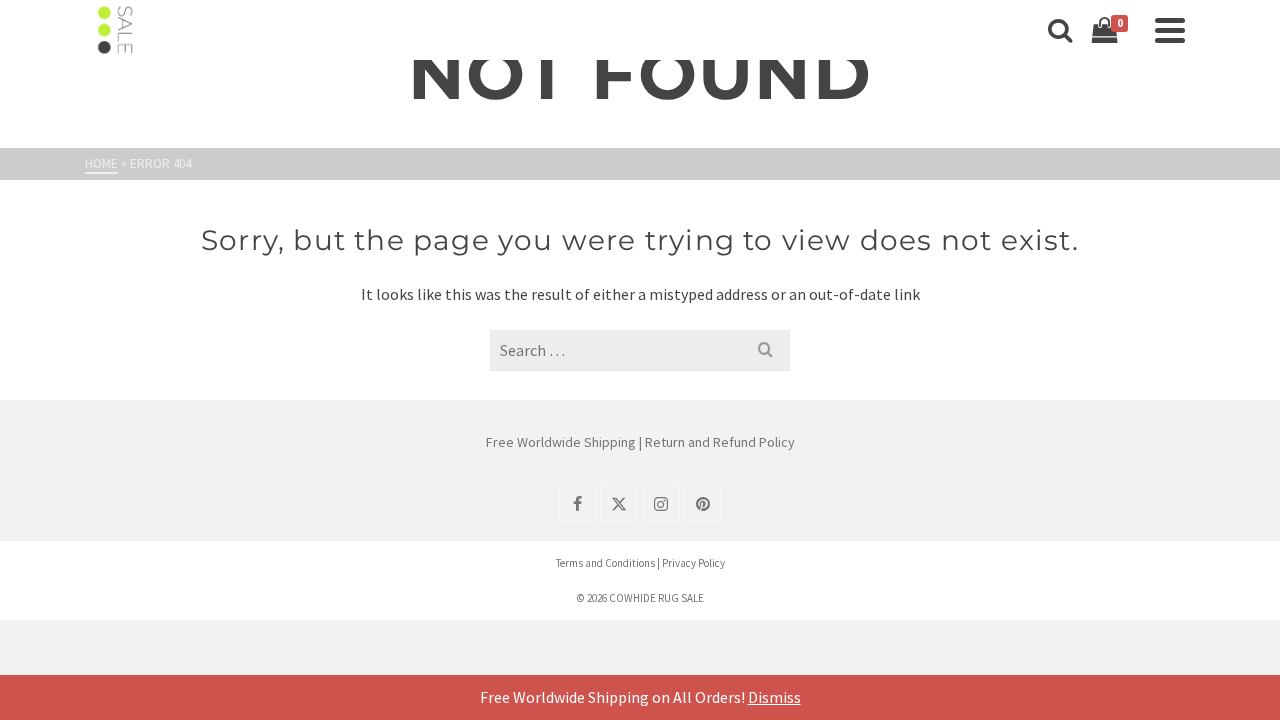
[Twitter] (619, 503)
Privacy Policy (693, 563)
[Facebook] (577, 503)
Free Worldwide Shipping (561, 442)
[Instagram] (661, 503)
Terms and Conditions (605, 563)
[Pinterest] (703, 503)
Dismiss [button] (774, 697)
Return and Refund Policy (720, 442)
